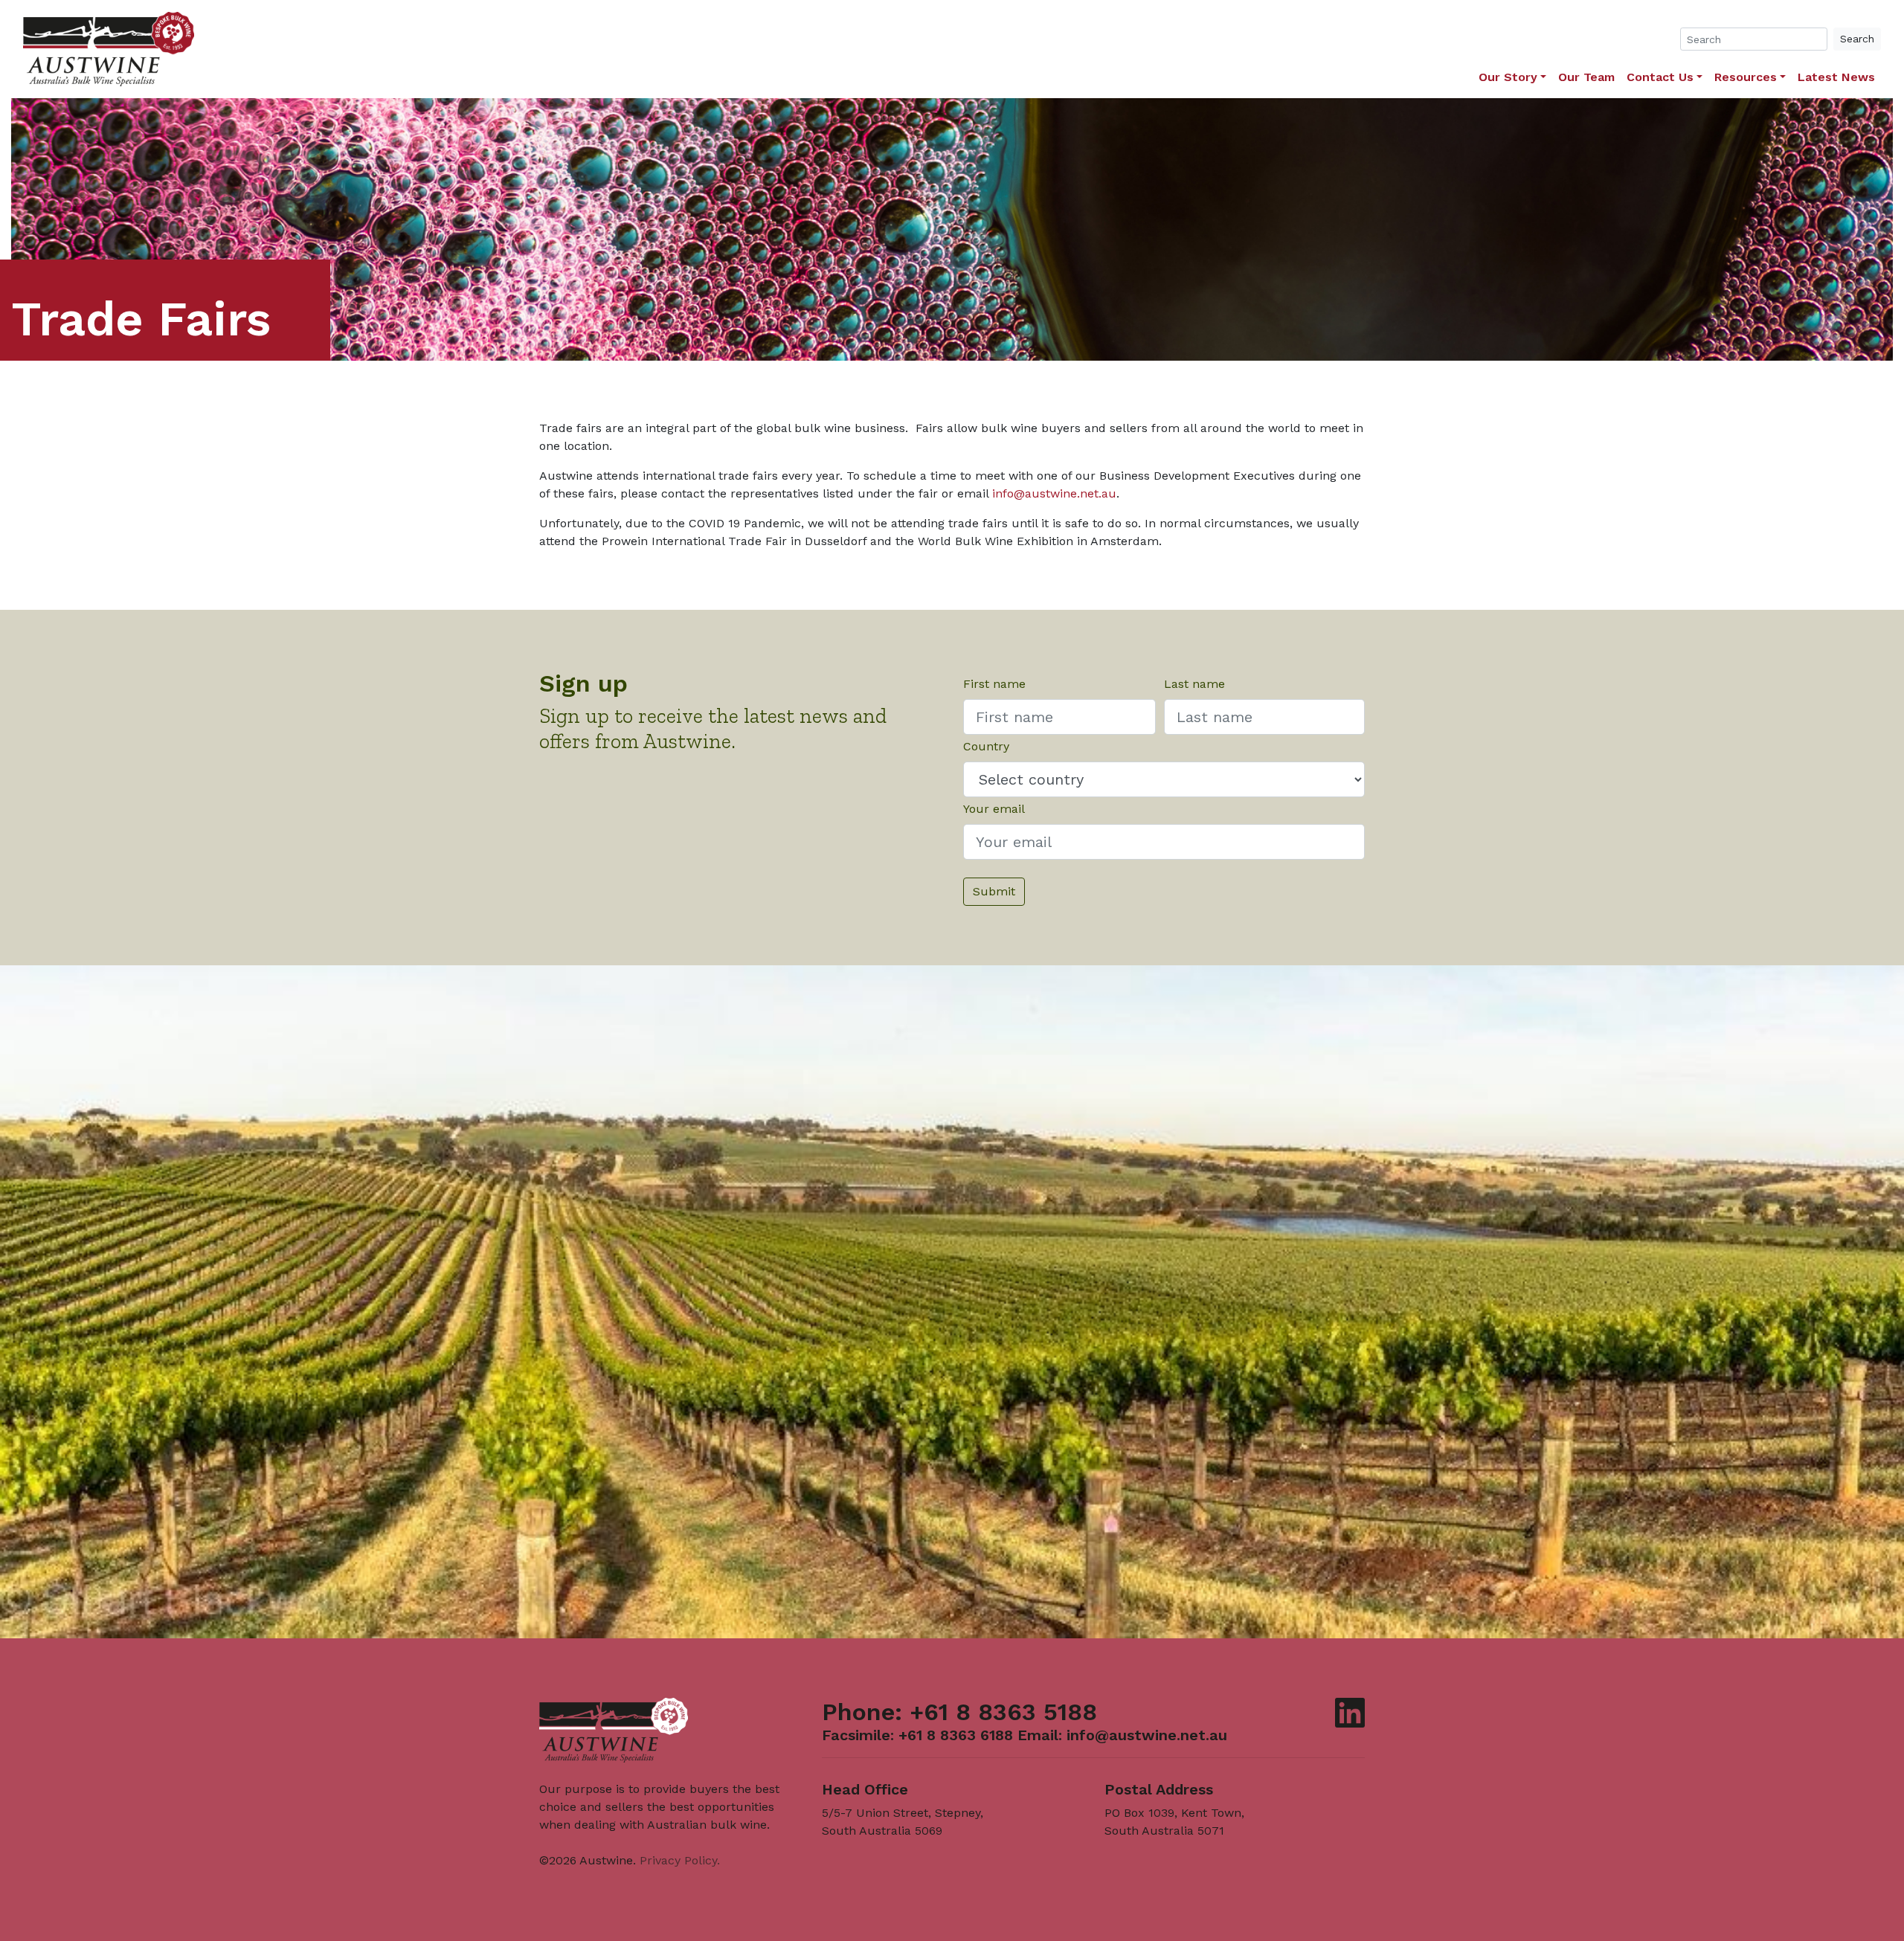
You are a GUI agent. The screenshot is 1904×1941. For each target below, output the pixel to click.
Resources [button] (1746, 77)
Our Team (1586, 77)
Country (986, 746)
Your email (994, 809)
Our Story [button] (1508, 77)
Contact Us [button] (1660, 77)
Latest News (1836, 77)
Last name (1194, 684)
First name (994, 684)
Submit (994, 891)
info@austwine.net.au (1054, 493)
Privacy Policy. (680, 1860)
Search (1857, 39)
